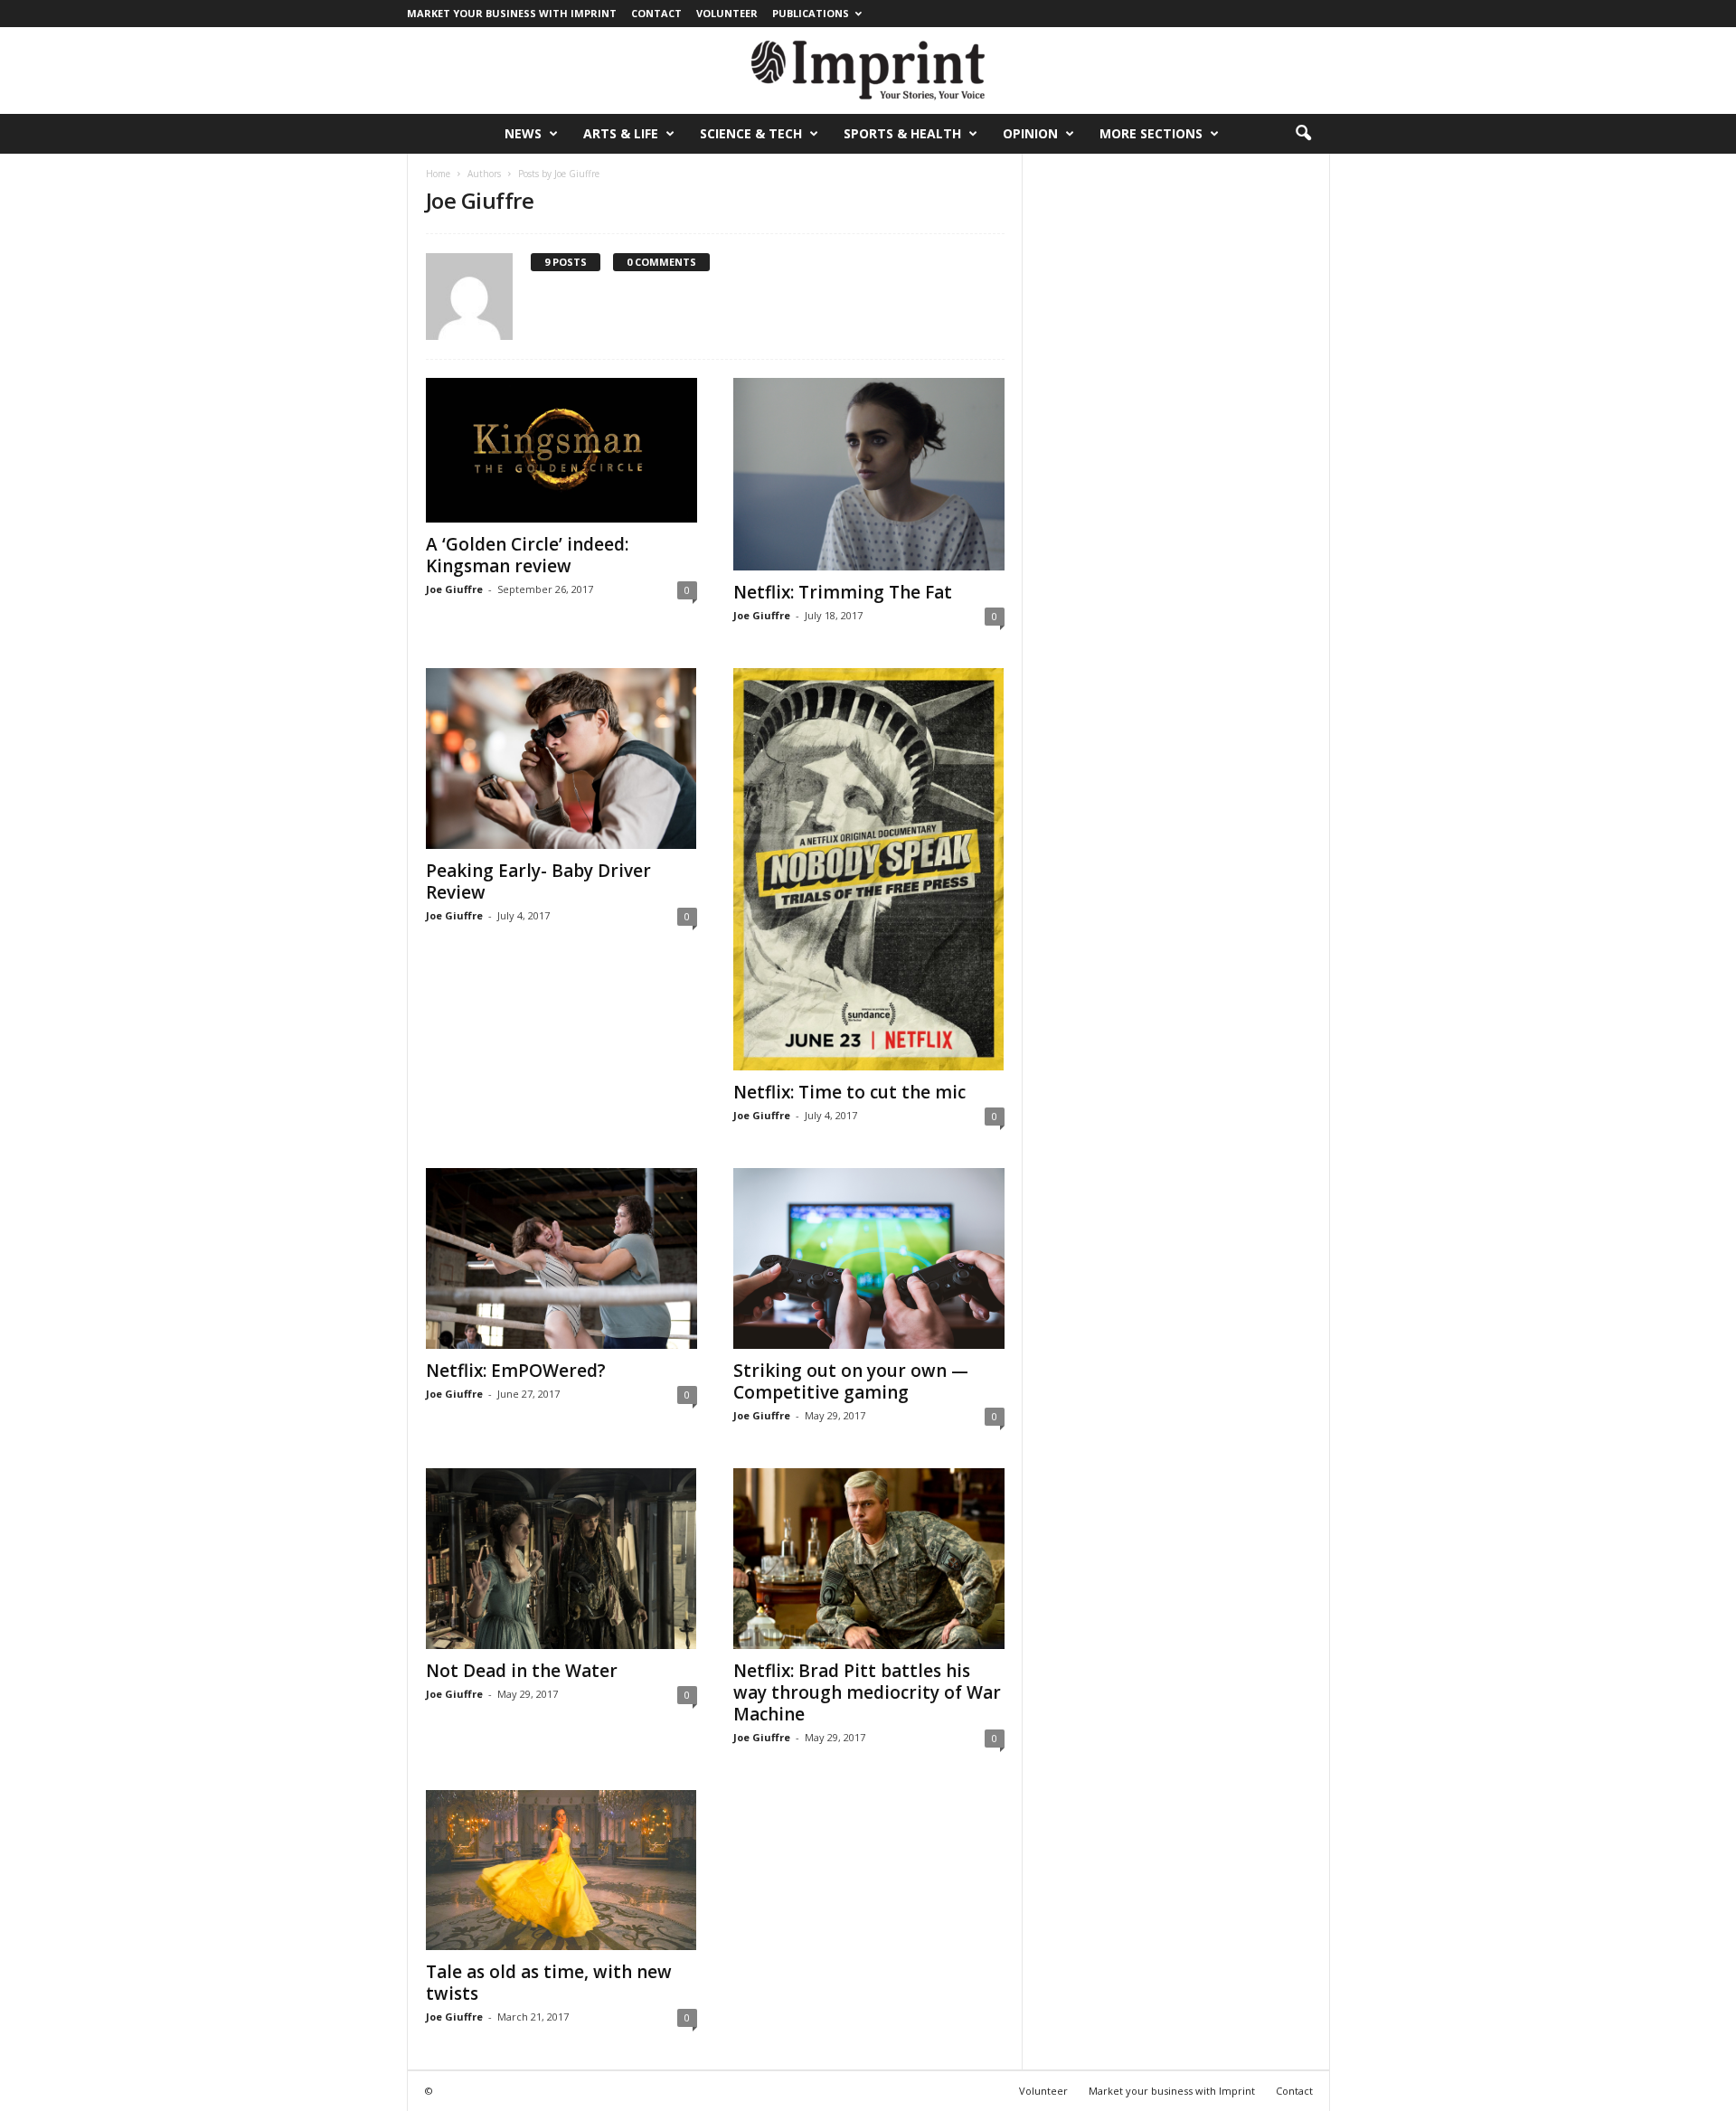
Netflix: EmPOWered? (516, 1371)
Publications (811, 13)
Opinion (1030, 133)
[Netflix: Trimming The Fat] (869, 474)
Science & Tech (751, 133)
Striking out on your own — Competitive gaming (851, 1381)
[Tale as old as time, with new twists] (561, 1870)
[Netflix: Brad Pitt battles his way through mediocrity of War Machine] (869, 1559)
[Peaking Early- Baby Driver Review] (561, 759)
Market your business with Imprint (512, 13)
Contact (656, 13)
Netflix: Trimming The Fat (843, 592)
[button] (1303, 134)
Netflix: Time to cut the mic (849, 1092)
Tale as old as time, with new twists (549, 1983)
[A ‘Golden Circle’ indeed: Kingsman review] (561, 450)
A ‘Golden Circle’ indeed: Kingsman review (527, 555)
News (523, 133)
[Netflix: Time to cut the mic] (869, 869)
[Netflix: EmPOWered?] (561, 1258)
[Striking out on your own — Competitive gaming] (869, 1258)
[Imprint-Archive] (868, 71)
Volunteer (727, 13)
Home (438, 174)
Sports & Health (902, 133)
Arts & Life (621, 133)
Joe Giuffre (454, 589)
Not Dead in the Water (522, 1671)
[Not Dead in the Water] (561, 1559)
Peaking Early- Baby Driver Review (538, 881)
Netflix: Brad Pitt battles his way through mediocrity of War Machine (867, 1692)
